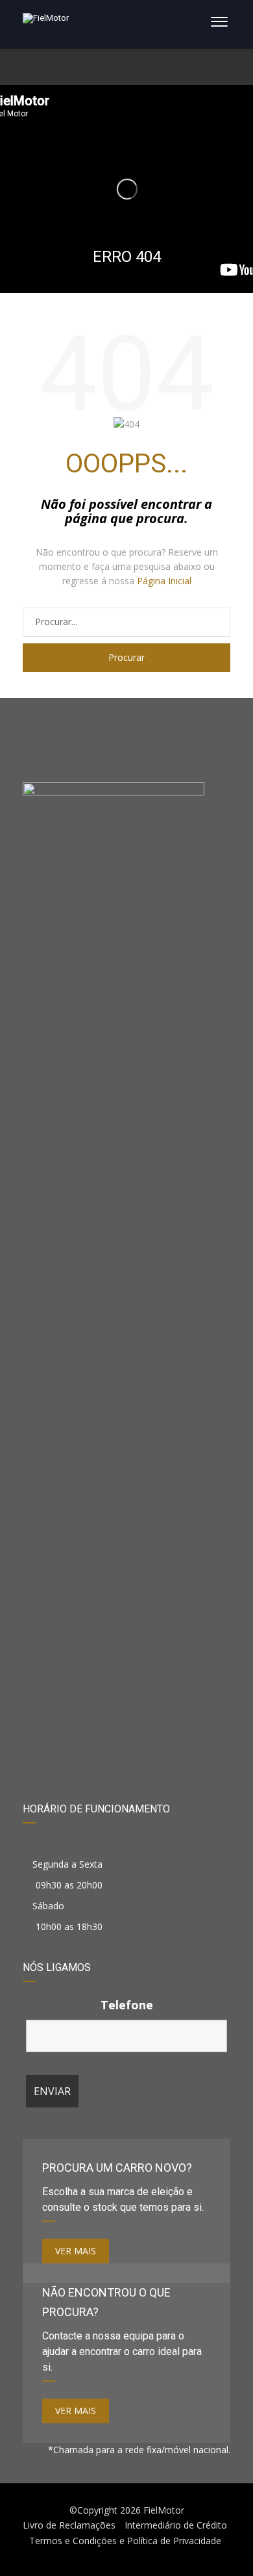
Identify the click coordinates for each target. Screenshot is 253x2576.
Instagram (127, 718)
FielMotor (164, 2510)
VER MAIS (76, 2251)
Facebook (57, 718)
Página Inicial (164, 581)
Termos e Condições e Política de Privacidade (125, 2541)
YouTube (196, 718)
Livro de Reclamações (69, 2525)
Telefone (127, 2005)
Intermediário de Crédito (176, 2525)
